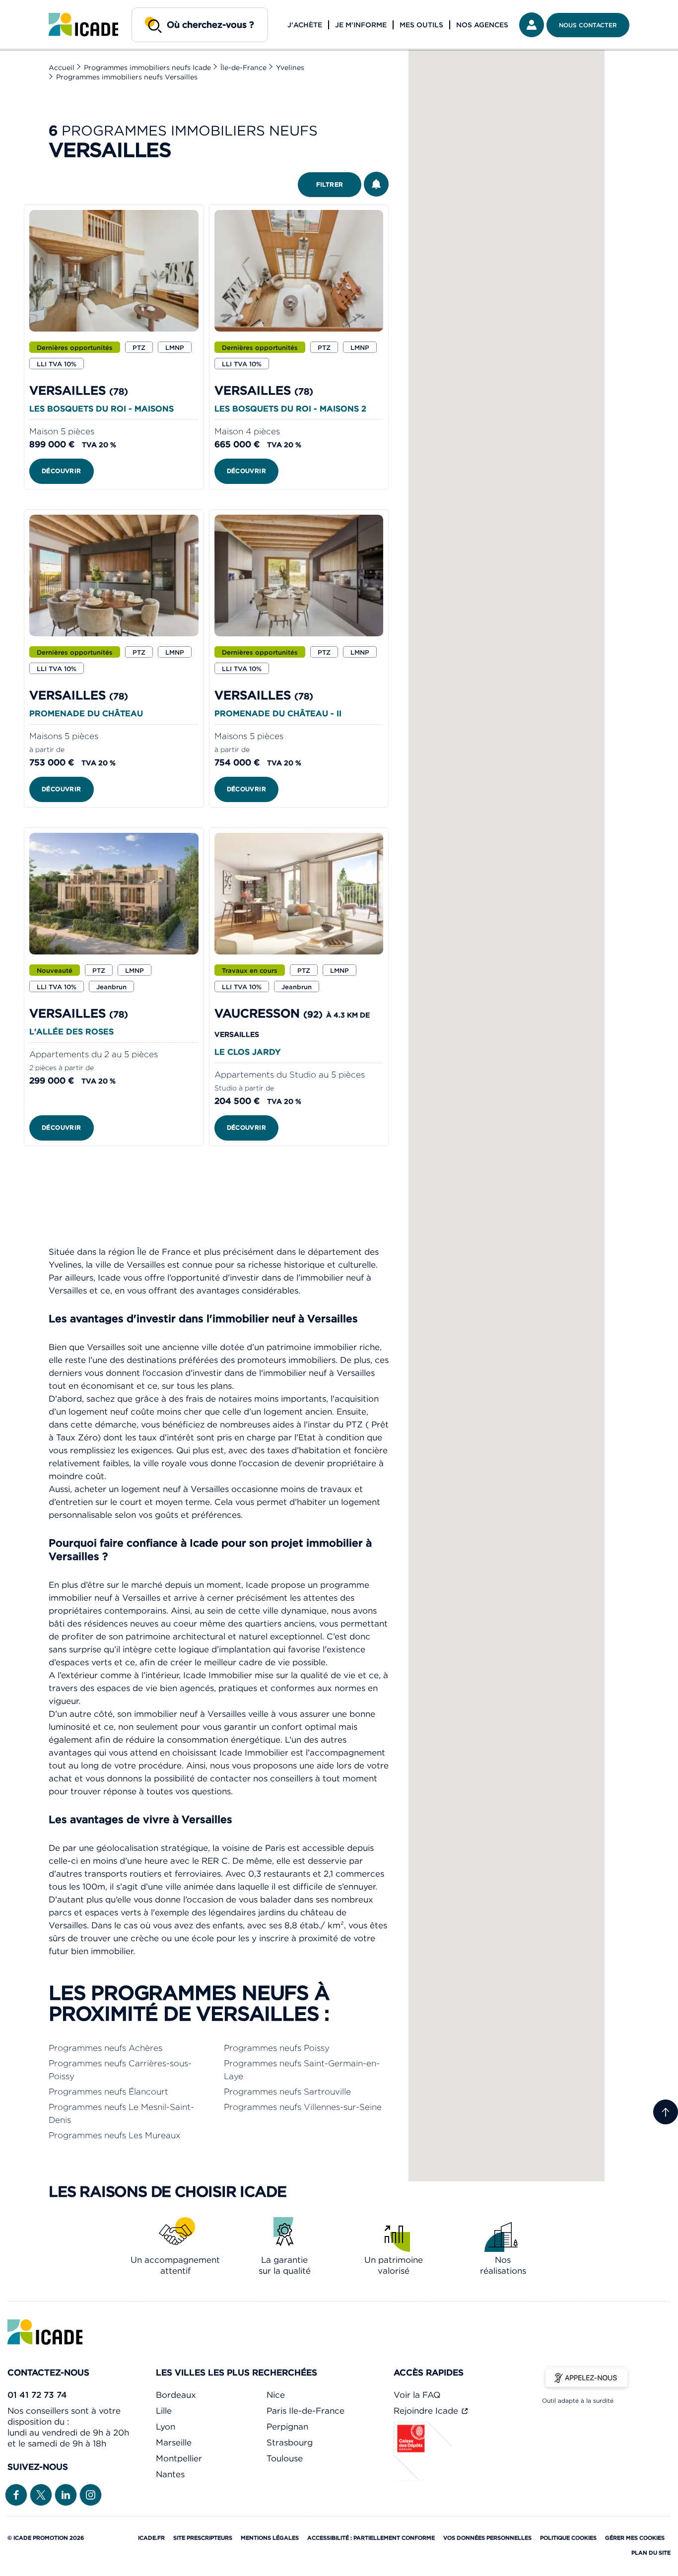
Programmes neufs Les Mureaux (115, 2135)
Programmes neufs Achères (105, 2048)
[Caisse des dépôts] (423, 2478)
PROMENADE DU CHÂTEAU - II (278, 713)
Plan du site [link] (651, 2553)
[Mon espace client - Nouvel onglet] (532, 25)
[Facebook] (16, 2494)
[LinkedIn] (66, 2494)
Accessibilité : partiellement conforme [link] (371, 2538)
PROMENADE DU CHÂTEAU (86, 713)
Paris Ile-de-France (305, 2411)
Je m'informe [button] (361, 25)
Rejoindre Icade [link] (427, 2411)
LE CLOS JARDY (247, 1052)
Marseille (174, 2442)
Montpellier (179, 2458)
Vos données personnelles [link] (487, 2538)
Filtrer (330, 184)
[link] (83, 25)
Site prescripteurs (203, 2538)
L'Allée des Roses (71, 1031)
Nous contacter (588, 25)
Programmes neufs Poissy (277, 2048)
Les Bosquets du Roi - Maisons (102, 408)
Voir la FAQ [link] (417, 2395)
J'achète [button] (305, 25)
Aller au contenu (39, 8)
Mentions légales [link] (270, 2538)
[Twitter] (41, 2494)
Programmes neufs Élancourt (108, 2092)
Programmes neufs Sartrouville (287, 2092)
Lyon (166, 2427)
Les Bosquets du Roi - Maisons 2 (290, 408)
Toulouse (285, 2458)
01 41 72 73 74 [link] (37, 2395)
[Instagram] (91, 2494)
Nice (276, 2395)
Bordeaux (176, 2395)
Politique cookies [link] (568, 2538)
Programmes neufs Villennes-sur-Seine (303, 2107)
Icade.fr (151, 2538)
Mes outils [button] (421, 25)
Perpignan (287, 2427)
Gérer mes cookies (635, 2538)
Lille (164, 2411)
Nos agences (482, 25)
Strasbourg (290, 2442)
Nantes (170, 2474)
